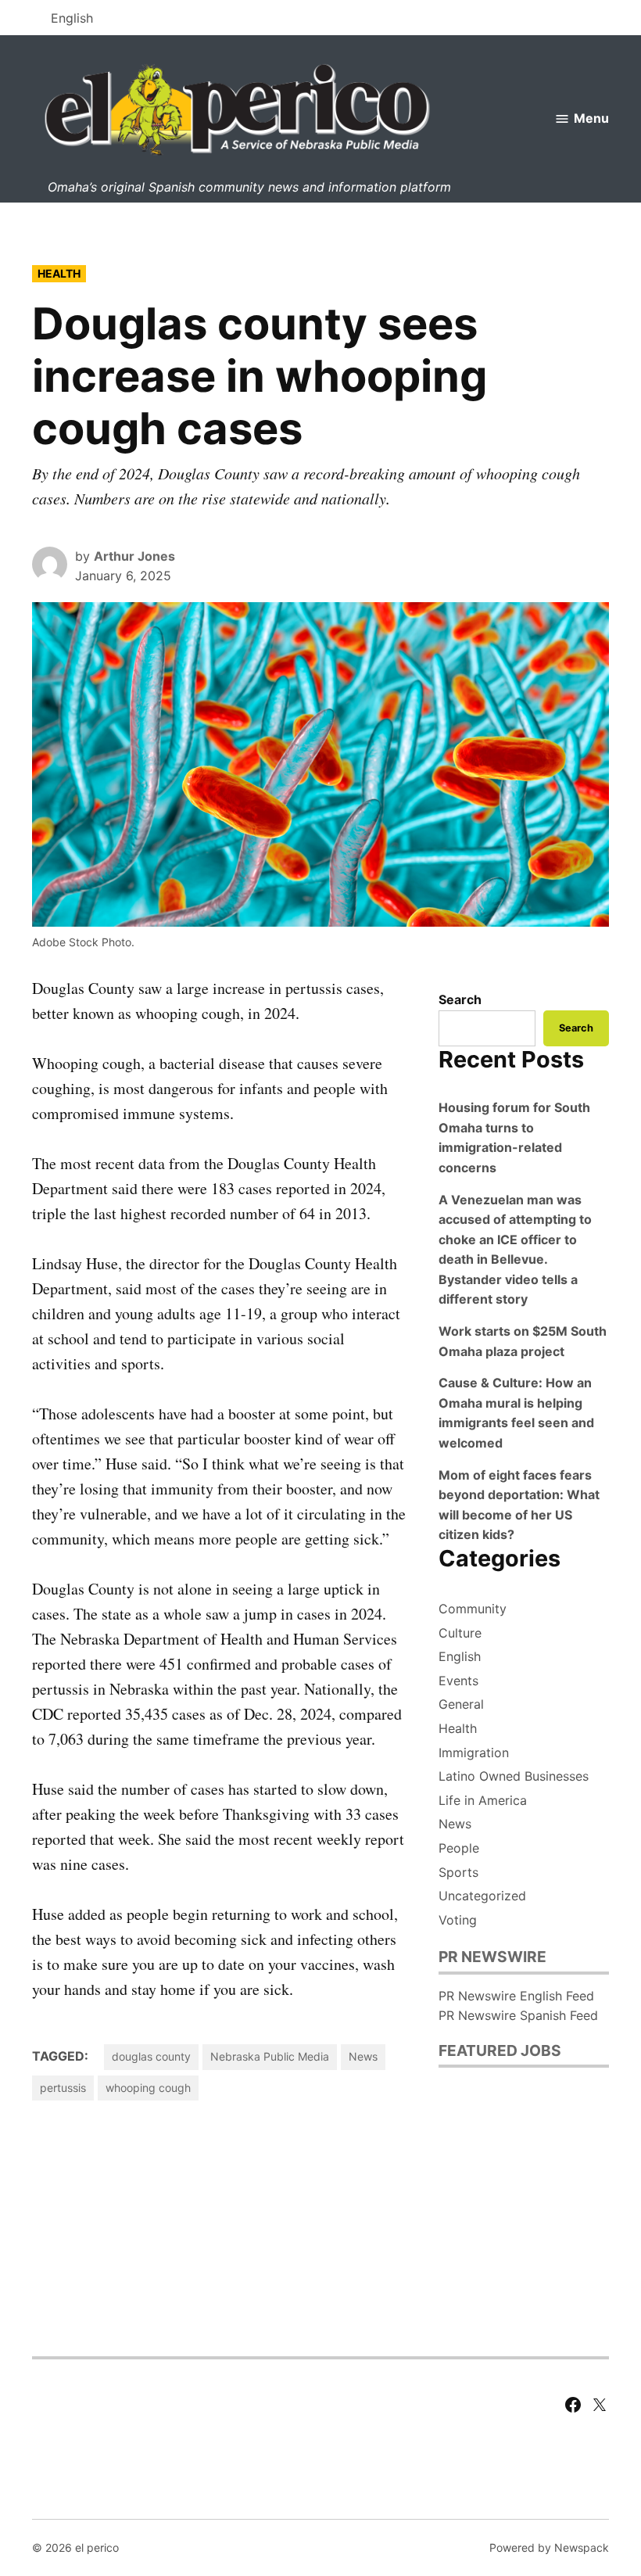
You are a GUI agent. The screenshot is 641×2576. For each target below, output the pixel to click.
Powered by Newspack (549, 2547)
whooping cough (148, 2088)
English (460, 1656)
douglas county (151, 2056)
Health (59, 273)
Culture (460, 1633)
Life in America (483, 1800)
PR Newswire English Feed (516, 1996)
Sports (458, 1872)
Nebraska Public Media (270, 2056)
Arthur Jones (134, 556)
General (461, 1704)
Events (458, 1681)
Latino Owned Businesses (514, 1776)
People (459, 1848)
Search (460, 999)
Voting (458, 1920)
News (363, 2056)
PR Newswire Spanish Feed (518, 2015)
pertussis (63, 2088)
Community (473, 1609)
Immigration (474, 1753)
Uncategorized (482, 1896)
